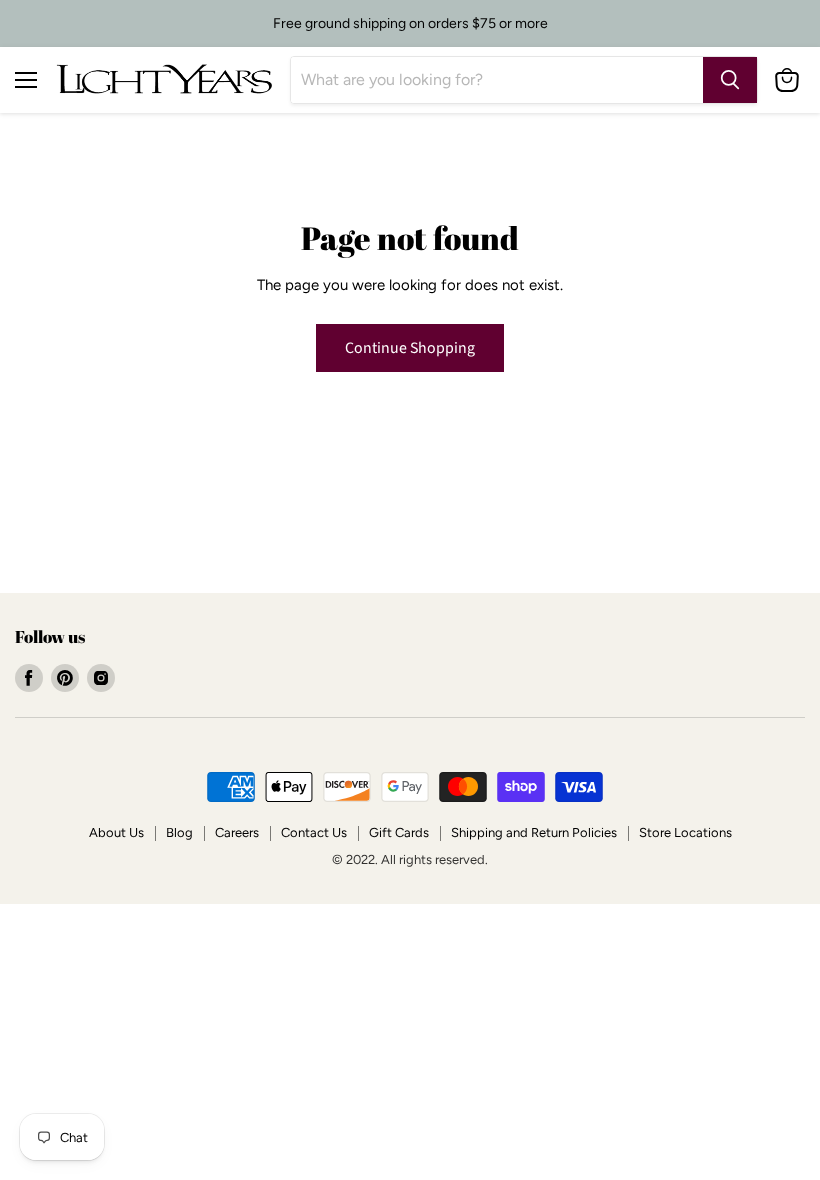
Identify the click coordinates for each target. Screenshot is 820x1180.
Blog (179, 832)
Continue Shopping (410, 348)
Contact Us (314, 832)
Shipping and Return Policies (534, 832)
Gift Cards (399, 832)
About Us (116, 832)
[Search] (730, 80)
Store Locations (685, 832)
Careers (237, 832)
